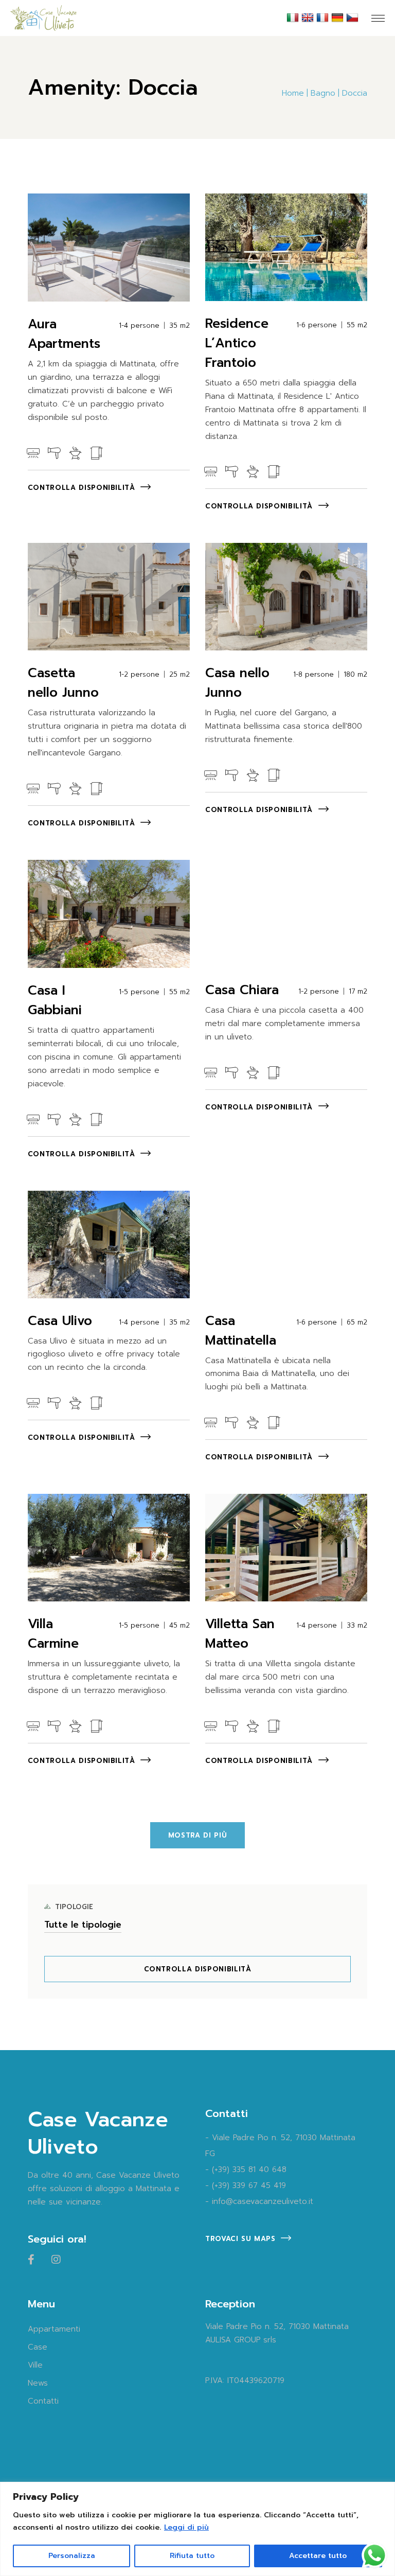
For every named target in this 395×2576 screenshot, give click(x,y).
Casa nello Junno (237, 683)
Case (38, 2347)
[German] (339, 17)
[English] (309, 17)
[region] (197, 2529)
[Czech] (354, 17)
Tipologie (74, 1907)
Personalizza (72, 2556)
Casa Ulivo (60, 1321)
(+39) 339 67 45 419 (249, 2185)
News (38, 2383)
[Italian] (294, 17)
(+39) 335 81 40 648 (249, 2169)
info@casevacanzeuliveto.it (263, 2201)
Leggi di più (186, 2527)
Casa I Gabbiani (55, 1000)
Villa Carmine (53, 1634)
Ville (35, 2365)
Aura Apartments (64, 334)
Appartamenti (54, 2329)
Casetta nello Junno (63, 683)
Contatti (43, 2401)
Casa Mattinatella (241, 1331)
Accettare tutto (318, 2556)
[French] (324, 17)
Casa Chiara (242, 990)
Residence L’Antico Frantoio (237, 343)
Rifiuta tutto (192, 2556)
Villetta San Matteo (240, 1634)
